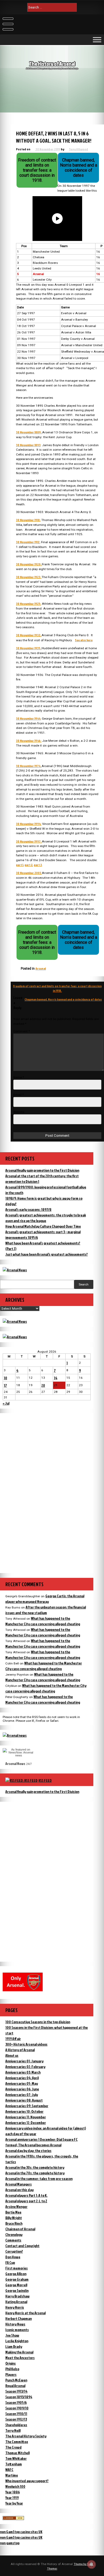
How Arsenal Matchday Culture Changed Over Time (43, 1226)
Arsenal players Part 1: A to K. (26, 2195)
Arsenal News (15, 1763)
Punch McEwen (16, 2380)
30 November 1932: (29, 635)
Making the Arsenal (19, 2352)
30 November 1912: (28, 542)
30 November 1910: (28, 520)
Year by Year (14, 2503)
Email (19, 1095)
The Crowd (13, 2447)
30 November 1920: (29, 564)
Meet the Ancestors (20, 2358)
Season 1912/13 (16, 2419)
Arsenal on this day (19, 2190)
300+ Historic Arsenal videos (26, 2044)
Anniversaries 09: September (27, 2106)
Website (19, 1112)
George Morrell (16, 2285)
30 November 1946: (29, 741)
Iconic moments (17, 2330)
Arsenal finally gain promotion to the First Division (42, 1170)
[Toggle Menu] (97, 40)
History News (15, 2324)
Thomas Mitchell (17, 2453)
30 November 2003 (29, 873)
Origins (11, 2363)
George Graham (17, 2279)
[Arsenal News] (15, 1270)
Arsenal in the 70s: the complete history (35, 2173)
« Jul (6, 1403)
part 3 (38, 865)
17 (5, 1385)
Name (19, 1077)
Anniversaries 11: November (26, 2117)
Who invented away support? (27, 2481)
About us (12, 2055)
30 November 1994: (29, 824)
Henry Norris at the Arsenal (25, 2313)
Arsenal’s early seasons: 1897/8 (28, 1209)
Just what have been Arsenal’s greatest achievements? (47, 1254)
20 (43, 1385)
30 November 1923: (29, 577)
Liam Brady (14, 2346)
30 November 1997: (29, 841)
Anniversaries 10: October (24, 2111)
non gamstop (10, 2543)
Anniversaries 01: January (24, 2061)
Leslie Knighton (17, 2341)
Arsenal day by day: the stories (28, 2150)
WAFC (9, 2470)
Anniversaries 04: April (22, 2078)
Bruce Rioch (14, 2223)
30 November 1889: (29, 432)
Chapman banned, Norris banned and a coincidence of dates (63, 999)
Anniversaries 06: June (22, 2089)
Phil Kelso (12, 2369)
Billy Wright (14, 2218)
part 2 (29, 865)
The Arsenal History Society (26, 2436)
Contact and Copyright (22, 2246)
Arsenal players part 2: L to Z (26, 2201)
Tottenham (14, 2464)
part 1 (20, 865)
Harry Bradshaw (17, 2296)
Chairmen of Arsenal (20, 2229)
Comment (22, 1031)
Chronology (14, 2234)
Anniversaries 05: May (22, 2083)
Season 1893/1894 (19, 2397)
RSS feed (45, 1780)
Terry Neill (13, 2430)
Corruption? (14, 2251)
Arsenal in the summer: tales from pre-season (39, 2178)
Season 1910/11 (16, 2414)
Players (11, 2374)
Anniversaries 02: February (25, 2067)
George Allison (16, 2274)
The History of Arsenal (52, 64)
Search (84, 1284)
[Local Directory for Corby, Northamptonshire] (13, 2519)
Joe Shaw (12, 2335)
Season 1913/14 (16, 2391)
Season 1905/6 (16, 2402)
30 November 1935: (29, 648)
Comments (13, 2240)
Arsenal (41, 968)
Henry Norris (15, 2307)
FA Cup (10, 2262)
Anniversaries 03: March (23, 2072)
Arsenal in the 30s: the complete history (35, 2167)
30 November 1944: (29, 718)
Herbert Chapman (19, 2318)
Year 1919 (12, 2498)
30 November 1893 (28, 445)
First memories (17, 2268)
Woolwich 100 (15, 2486)
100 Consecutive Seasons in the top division (38, 2022)
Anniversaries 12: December (26, 2123)
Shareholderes (16, 2425)
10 (5, 1378)
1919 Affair (13, 2039)
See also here (84, 640)
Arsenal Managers (19, 2184)
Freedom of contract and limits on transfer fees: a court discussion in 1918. (57, 988)
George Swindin (17, 2290)
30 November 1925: (29, 604)
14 (56, 1378)
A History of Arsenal (20, 2050)
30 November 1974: (29, 766)
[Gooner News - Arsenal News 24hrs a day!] (15, 1337)
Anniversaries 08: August (24, 2100)
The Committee (17, 2442)
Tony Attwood (78, 149)
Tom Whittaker (16, 2458)
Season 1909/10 (17, 2408)
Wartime (12, 2475)
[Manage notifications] (91, 2564)
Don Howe (13, 2257)
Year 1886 (13, 2492)
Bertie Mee (13, 2212)
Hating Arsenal (16, 2302)
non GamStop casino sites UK (21, 2532)
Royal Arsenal (15, 2386)
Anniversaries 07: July (22, 2095)
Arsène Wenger (16, 2206)
